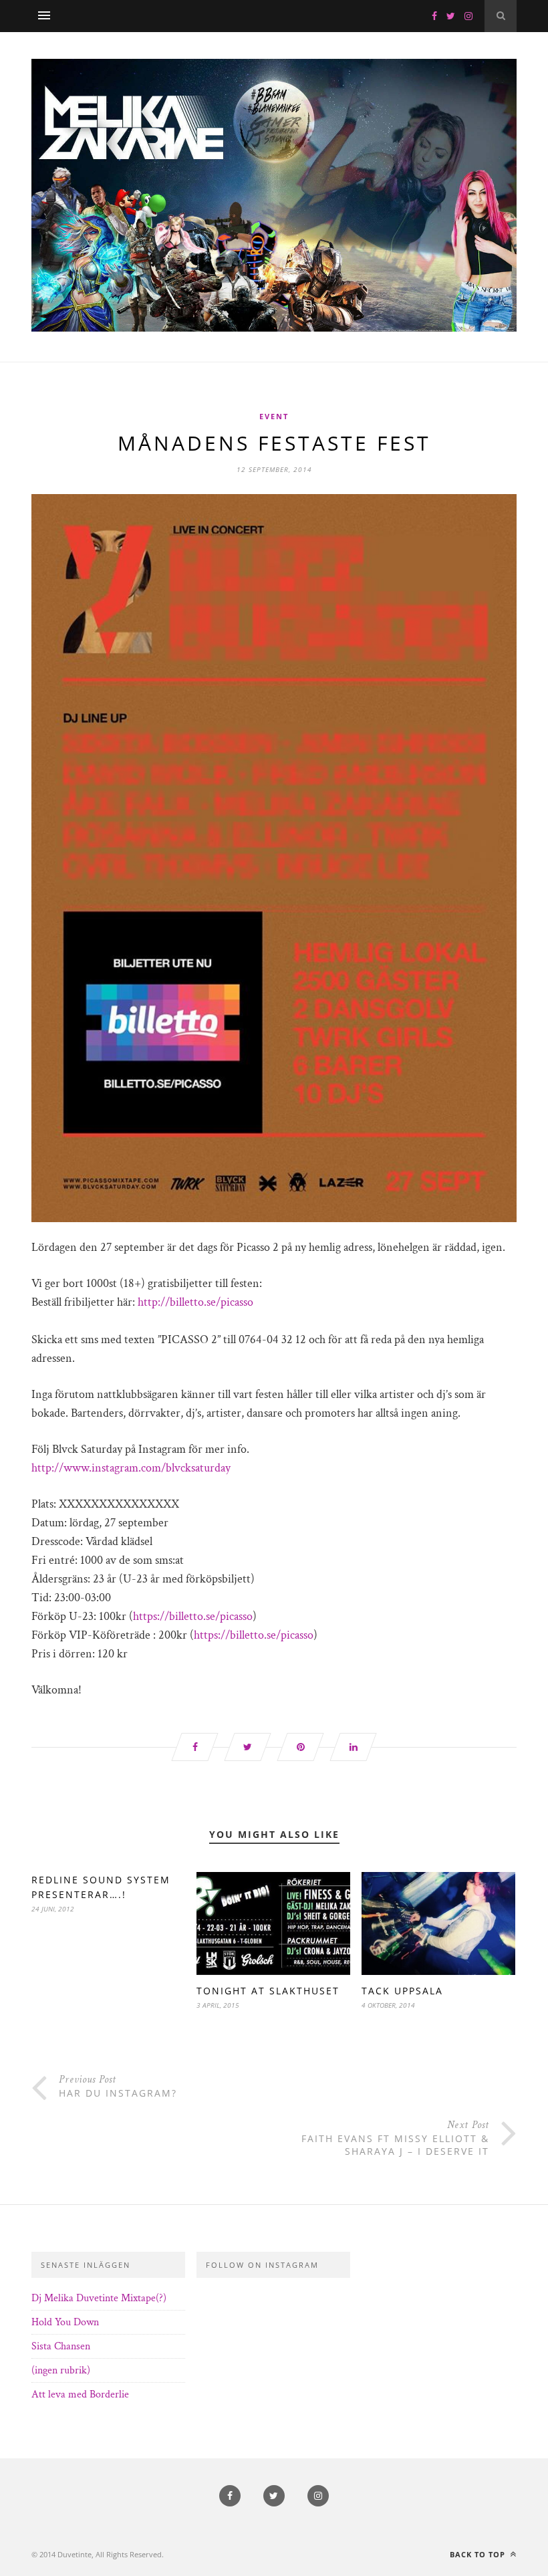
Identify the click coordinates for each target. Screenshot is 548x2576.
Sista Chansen (61, 2346)
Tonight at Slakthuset (268, 1991)
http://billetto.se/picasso (195, 1302)
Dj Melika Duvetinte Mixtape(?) (99, 2298)
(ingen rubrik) (61, 2370)
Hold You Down (65, 2322)
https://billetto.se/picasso (193, 1616)
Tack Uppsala (402, 1991)
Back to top (479, 2554)
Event (274, 416)
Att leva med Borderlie (80, 2394)
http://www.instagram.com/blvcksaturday (131, 1468)
